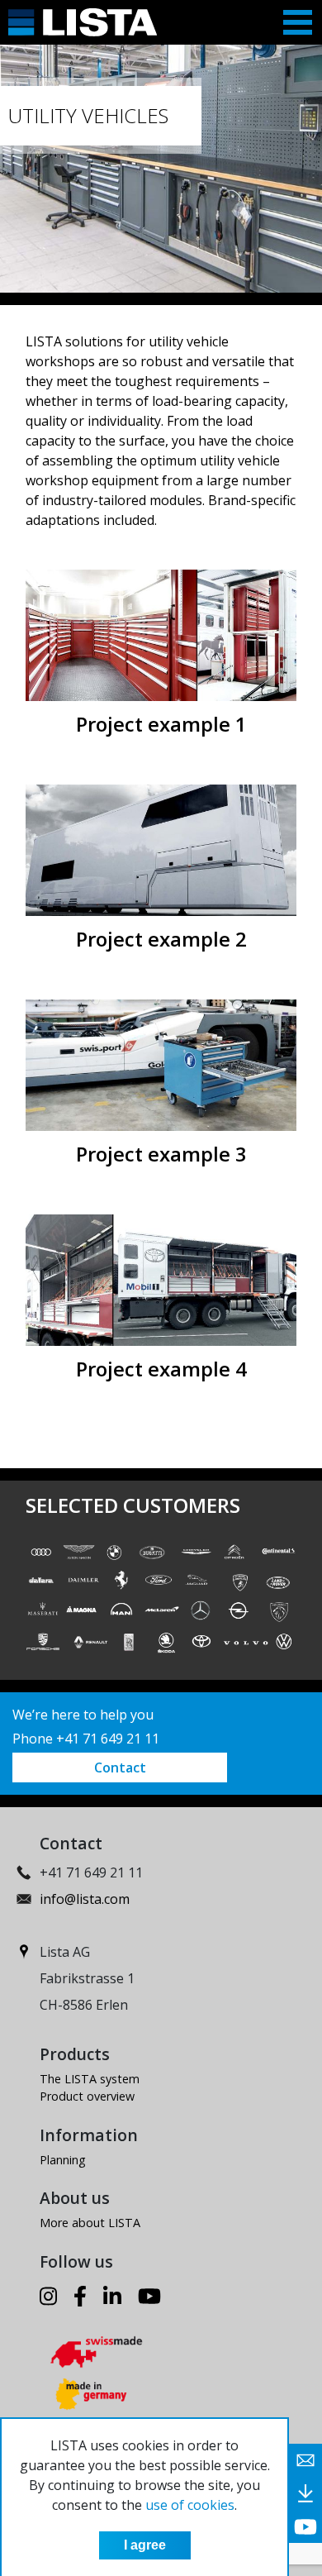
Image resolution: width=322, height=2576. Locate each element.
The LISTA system (90, 2079)
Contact (120, 1767)
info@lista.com (85, 1899)
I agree (145, 2545)
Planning (63, 2160)
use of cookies (190, 2505)
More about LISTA (90, 2223)
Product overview (87, 2096)
